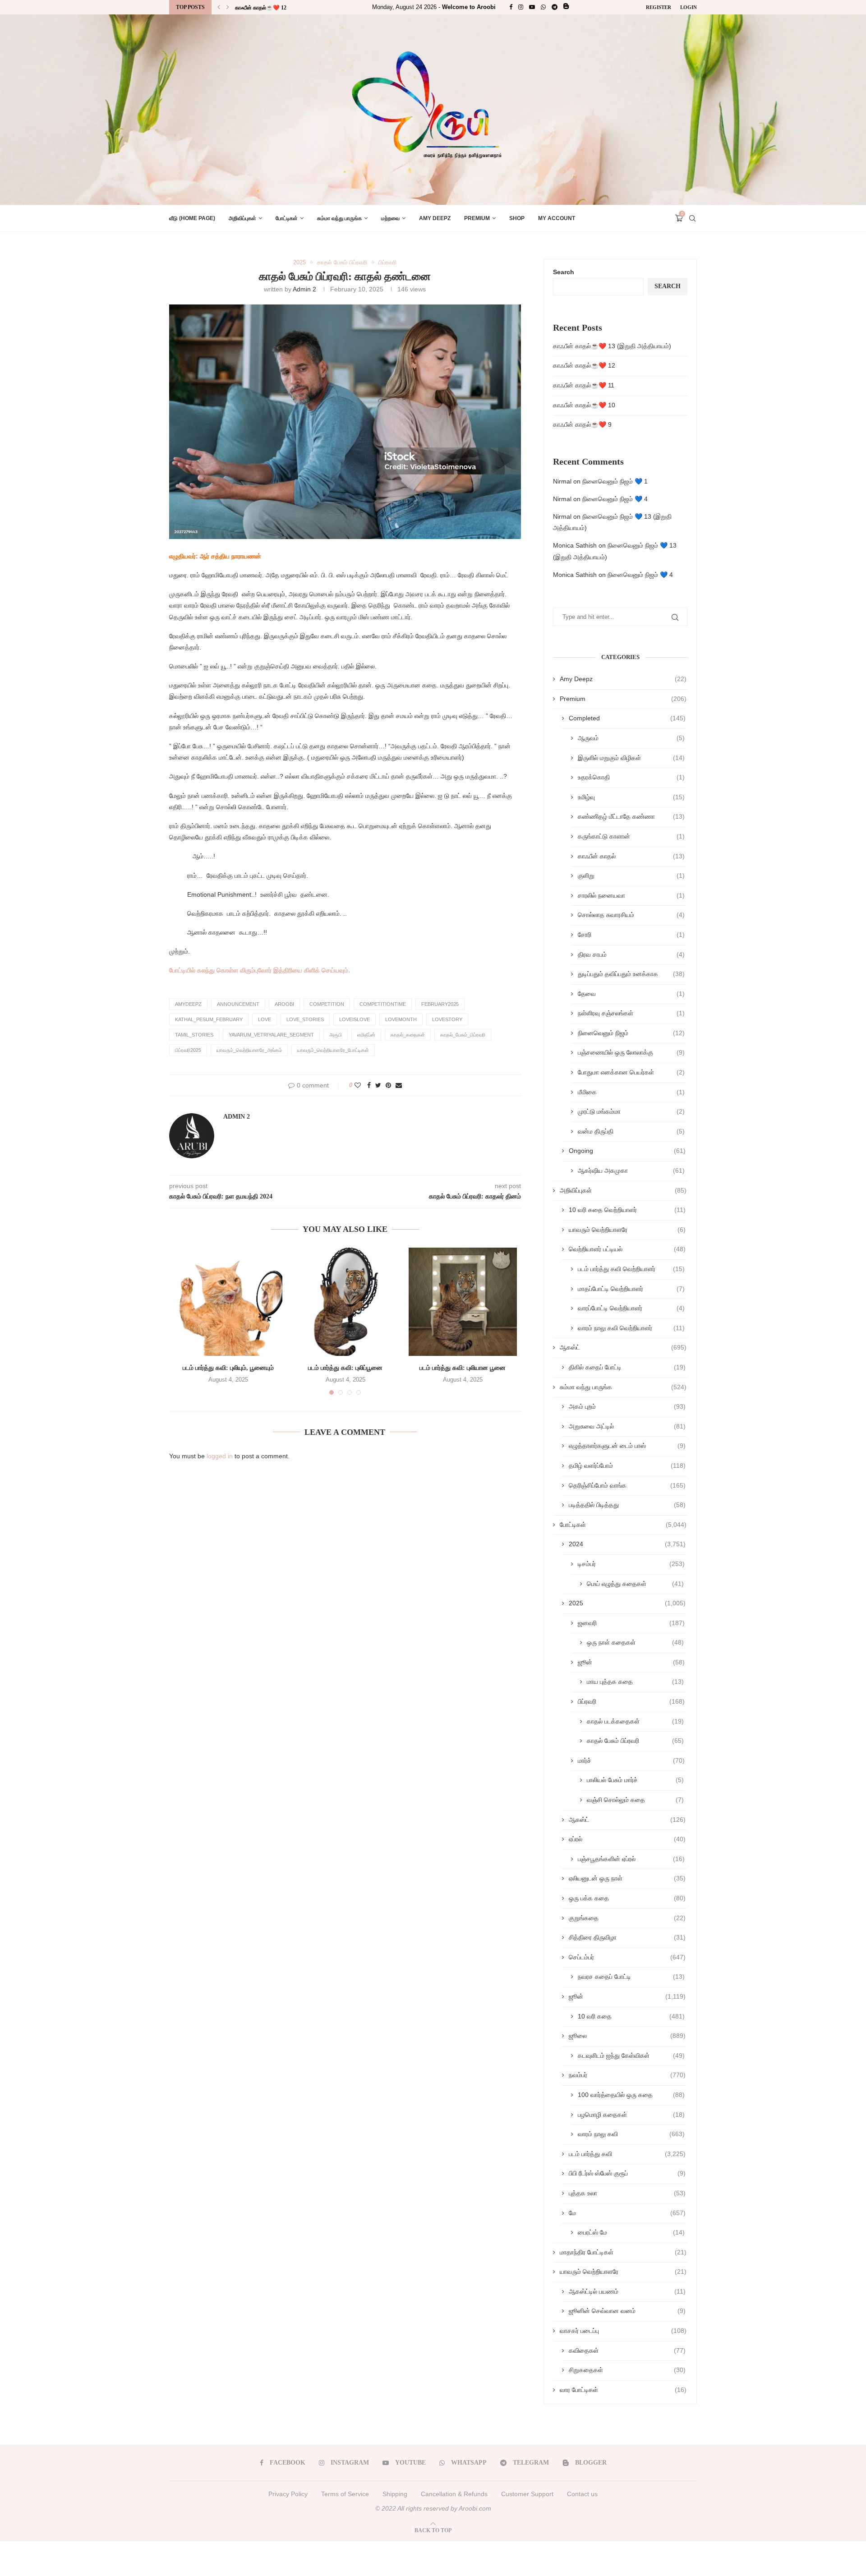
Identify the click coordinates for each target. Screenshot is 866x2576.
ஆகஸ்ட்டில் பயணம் (627, 2291)
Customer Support (527, 2494)
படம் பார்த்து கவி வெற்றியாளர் (631, 1269)
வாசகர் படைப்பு (623, 2331)
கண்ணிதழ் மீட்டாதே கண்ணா (631, 816)
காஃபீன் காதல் (631, 856)
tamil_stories (194, 1035)
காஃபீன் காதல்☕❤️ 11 (261, 12)
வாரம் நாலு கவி (631, 2134)
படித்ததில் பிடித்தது (627, 1505)
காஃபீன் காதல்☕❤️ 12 (584, 365)
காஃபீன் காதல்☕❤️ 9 (582, 424)
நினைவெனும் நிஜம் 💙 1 (615, 481)
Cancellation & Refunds (454, 2494)
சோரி (631, 935)
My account (557, 218)
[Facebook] (511, 7)
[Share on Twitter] (378, 1085)
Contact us (582, 2494)
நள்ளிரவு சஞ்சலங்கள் (631, 1013)
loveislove (355, 1019)
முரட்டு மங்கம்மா (631, 1111)
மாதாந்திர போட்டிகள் (623, 2252)
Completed (627, 718)
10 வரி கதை (631, 2016)
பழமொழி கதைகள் (631, 2115)
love (265, 1019)
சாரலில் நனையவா (631, 895)
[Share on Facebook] (369, 1085)
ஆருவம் (631, 738)
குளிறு (631, 876)
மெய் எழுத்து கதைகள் (635, 1584)
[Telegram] (555, 7)
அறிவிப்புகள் (242, 218)
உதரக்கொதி (631, 777)
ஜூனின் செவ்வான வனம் (627, 2311)
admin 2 (304, 289)
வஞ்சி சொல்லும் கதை (635, 1800)
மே (627, 2213)
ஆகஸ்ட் (623, 1347)
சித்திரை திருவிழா (627, 1937)
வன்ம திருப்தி (631, 1131)
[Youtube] (532, 7)
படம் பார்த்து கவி (627, 2154)
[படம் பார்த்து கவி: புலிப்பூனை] (345, 1302)
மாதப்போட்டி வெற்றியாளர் (631, 1289)
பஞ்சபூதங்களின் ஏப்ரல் (631, 1859)
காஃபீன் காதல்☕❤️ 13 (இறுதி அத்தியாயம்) (612, 346)
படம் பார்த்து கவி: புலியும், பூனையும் (228, 1368)
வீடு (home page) (192, 218)
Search (564, 272)
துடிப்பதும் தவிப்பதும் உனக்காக (631, 974)
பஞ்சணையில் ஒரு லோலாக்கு (631, 1052)
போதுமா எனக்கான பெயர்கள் (631, 1072)
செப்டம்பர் (627, 1957)
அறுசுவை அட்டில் (627, 1426)
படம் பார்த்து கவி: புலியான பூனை (463, 1368)
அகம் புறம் (627, 1406)
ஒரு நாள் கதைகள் (635, 1642)
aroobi (284, 1004)
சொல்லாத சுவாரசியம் (631, 915)
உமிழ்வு (631, 797)
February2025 (440, 1004)
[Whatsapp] (543, 7)
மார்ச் (631, 1760)
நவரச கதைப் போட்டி (631, 1977)
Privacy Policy (288, 2494)
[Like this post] (358, 1085)
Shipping (395, 2494)
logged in (220, 1456)
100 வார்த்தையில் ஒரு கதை (631, 2095)
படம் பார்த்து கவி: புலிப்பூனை (345, 1368)
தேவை (631, 994)
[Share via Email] (399, 1085)
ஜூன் (631, 1662)
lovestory (447, 1019)
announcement (238, 1004)
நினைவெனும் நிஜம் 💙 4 (615, 499)
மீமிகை (631, 1092)
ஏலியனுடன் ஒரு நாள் (627, 1878)
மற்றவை (390, 218)
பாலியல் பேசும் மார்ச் (635, 1780)
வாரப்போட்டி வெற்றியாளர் (631, 1308)
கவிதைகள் (627, 2350)
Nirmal (562, 481)
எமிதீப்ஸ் (366, 1035)
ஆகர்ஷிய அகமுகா (631, 1170)
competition (327, 1004)
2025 (299, 262)
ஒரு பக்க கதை (627, 1898)
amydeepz (188, 1004)
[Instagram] (521, 7)
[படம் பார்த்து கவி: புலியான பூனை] (463, 1302)
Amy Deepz (435, 218)
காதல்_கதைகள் (408, 1035)
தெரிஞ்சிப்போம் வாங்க (627, 1485)
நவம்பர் (627, 2075)
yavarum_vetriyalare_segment (271, 1035)
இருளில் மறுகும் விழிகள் (631, 758)
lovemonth (401, 1019)
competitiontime (383, 1004)
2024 (627, 1544)
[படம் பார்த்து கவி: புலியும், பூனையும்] (228, 1302)
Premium (477, 218)
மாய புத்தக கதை (635, 1682)
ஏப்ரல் (627, 1839)
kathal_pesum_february (209, 1019)
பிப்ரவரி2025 (188, 1050)
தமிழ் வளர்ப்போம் (627, 1465)
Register (659, 7)
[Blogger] (566, 7)
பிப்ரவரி (387, 262)
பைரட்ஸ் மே (631, 2232)
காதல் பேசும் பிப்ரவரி (342, 262)
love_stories (305, 1019)
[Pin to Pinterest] (388, 1085)
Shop (517, 218)
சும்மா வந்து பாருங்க (339, 218)
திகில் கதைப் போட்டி (627, 1367)
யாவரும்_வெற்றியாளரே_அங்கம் (249, 1050)
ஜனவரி (631, 1623)
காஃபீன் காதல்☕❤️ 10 (584, 405)
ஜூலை (627, 2036)
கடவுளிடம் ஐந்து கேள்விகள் (631, 2055)
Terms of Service (345, 2494)
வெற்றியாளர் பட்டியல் (627, 1249)
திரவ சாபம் (631, 954)
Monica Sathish (575, 545)
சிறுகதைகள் (627, 2370)
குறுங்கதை (627, 1918)
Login (689, 7)
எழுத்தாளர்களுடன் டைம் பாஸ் (627, 1446)
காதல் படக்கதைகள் (635, 1721)
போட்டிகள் (287, 218)
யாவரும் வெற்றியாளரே (627, 1230)
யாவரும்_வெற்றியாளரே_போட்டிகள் (333, 1050)
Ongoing (627, 1151)
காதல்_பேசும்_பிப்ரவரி (463, 1035)
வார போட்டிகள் (623, 2390)
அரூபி (336, 1035)
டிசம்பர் (631, 1564)
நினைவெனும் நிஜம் (631, 1033)
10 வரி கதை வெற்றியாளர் (627, 1210)
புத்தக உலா (627, 2193)
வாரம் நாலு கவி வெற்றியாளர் (631, 1328)
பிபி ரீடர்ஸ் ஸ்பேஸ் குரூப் (627, 2173)
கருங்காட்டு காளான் (631, 836)
